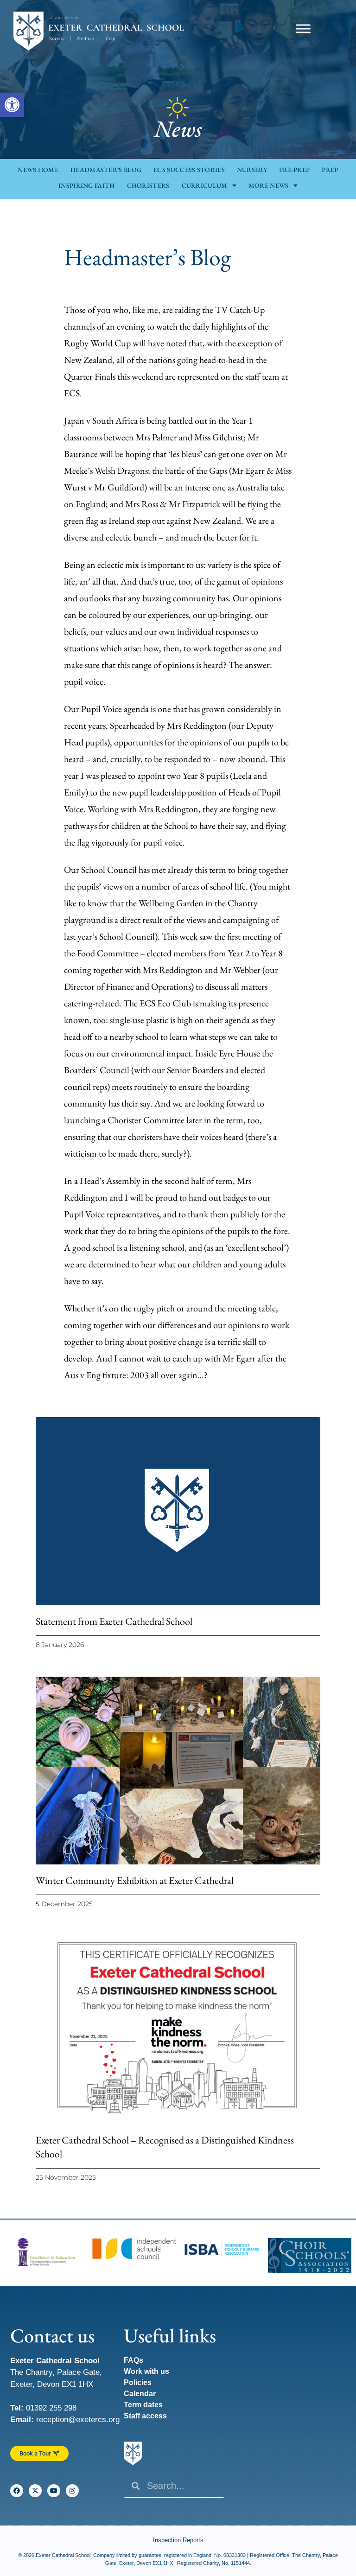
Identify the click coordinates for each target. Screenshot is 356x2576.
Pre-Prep (294, 170)
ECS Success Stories (189, 170)
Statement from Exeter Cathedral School (114, 1621)
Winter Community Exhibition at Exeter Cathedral (135, 1880)
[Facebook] (17, 2491)
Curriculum (205, 185)
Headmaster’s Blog (106, 170)
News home (38, 170)
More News (269, 185)
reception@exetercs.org (78, 2420)
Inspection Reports (178, 2540)
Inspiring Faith (87, 185)
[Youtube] (54, 2491)
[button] (12, 105)
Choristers (148, 185)
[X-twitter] (35, 2491)
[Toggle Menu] (303, 29)
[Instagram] (72, 2491)
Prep (330, 170)
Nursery (252, 170)
